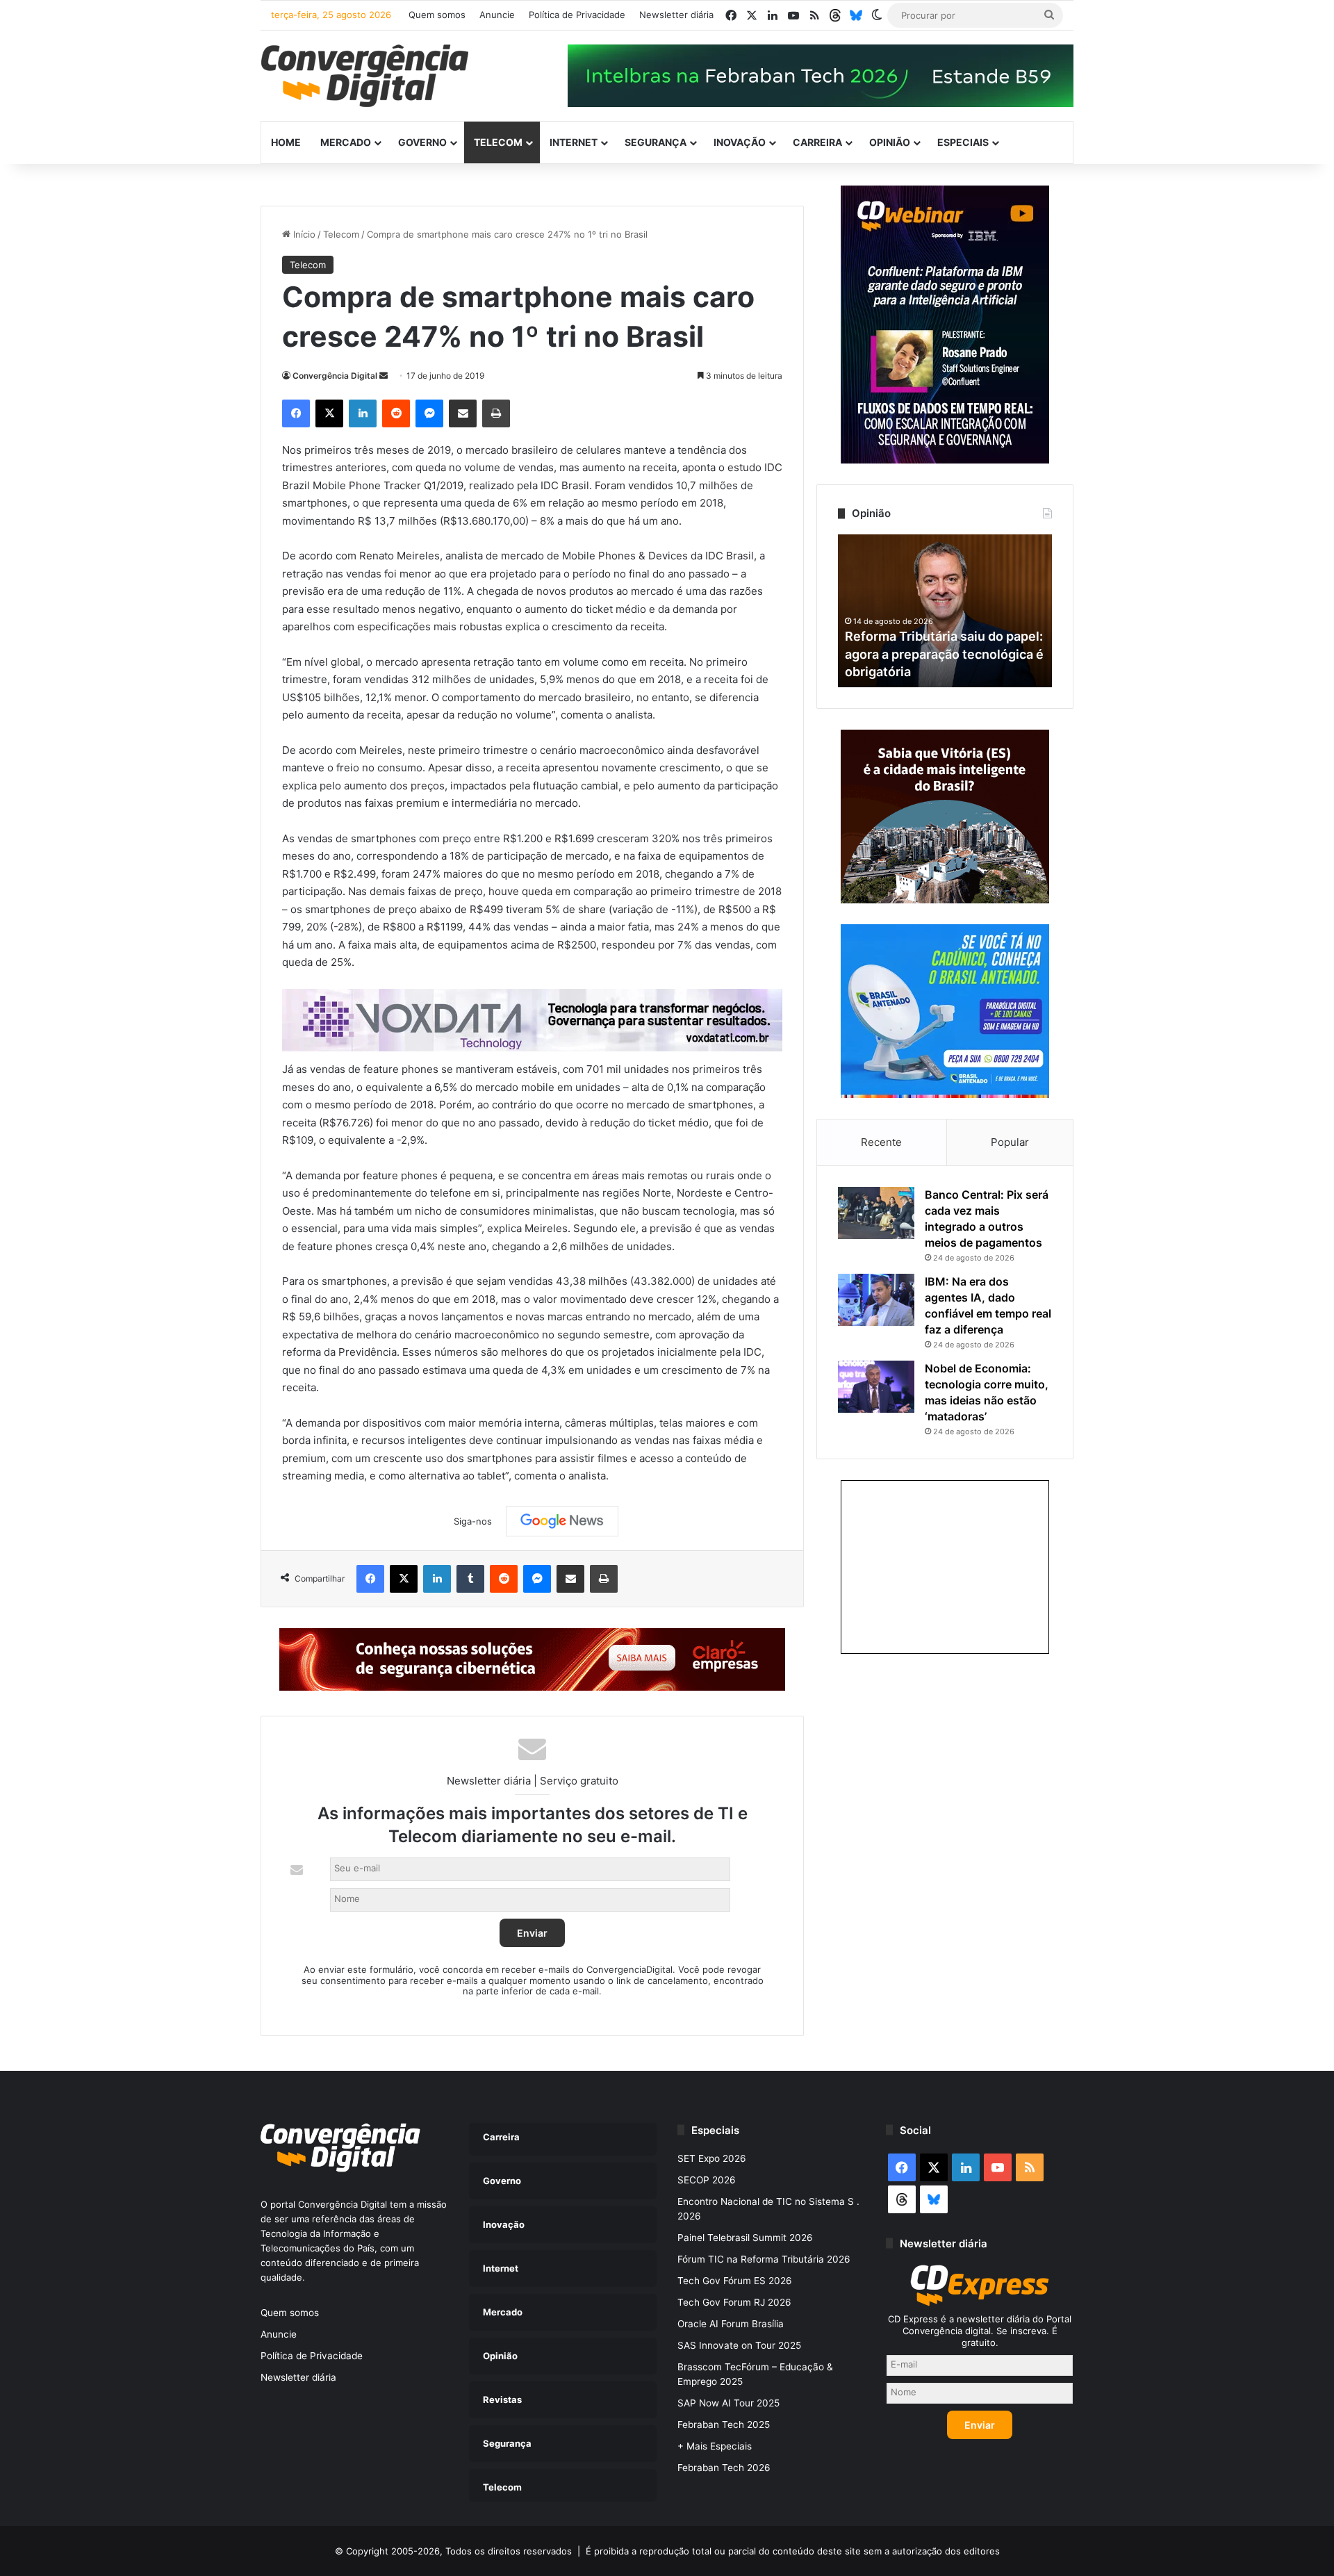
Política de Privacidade (577, 15)
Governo (422, 142)
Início (303, 234)
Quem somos (437, 15)
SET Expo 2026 (712, 2158)
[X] (329, 413)
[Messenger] (429, 413)
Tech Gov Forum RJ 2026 (734, 2302)
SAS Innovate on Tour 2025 (739, 2345)
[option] (945, 611)
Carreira (817, 142)
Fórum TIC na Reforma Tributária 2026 (764, 2259)
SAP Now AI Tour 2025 (728, 2403)
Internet (574, 142)
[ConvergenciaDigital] (365, 76)
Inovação (740, 142)
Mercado (346, 142)
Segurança (656, 142)
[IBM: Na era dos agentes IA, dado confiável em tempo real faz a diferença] (876, 1300)
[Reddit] (396, 413)
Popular (1010, 1142)
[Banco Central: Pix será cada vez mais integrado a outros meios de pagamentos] (876, 1213)
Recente (881, 1142)
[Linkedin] (363, 413)
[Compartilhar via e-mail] (463, 413)
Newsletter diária (676, 15)
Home (286, 142)
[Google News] (562, 1521)
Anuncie (497, 15)
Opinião (890, 142)
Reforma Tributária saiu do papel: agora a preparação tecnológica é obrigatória (944, 654)
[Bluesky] (856, 15)
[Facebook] (296, 413)
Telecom (498, 142)
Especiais (963, 142)
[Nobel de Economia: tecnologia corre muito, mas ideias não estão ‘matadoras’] (876, 1387)
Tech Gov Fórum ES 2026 (735, 2281)
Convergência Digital (335, 376)
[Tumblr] (470, 1579)
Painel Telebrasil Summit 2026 (745, 2238)
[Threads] (835, 15)
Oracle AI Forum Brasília (731, 2324)
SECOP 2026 (707, 2180)
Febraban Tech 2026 (724, 2468)
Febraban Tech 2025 (724, 2425)
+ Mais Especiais (715, 2446)
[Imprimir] (496, 413)
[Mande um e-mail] (384, 376)
